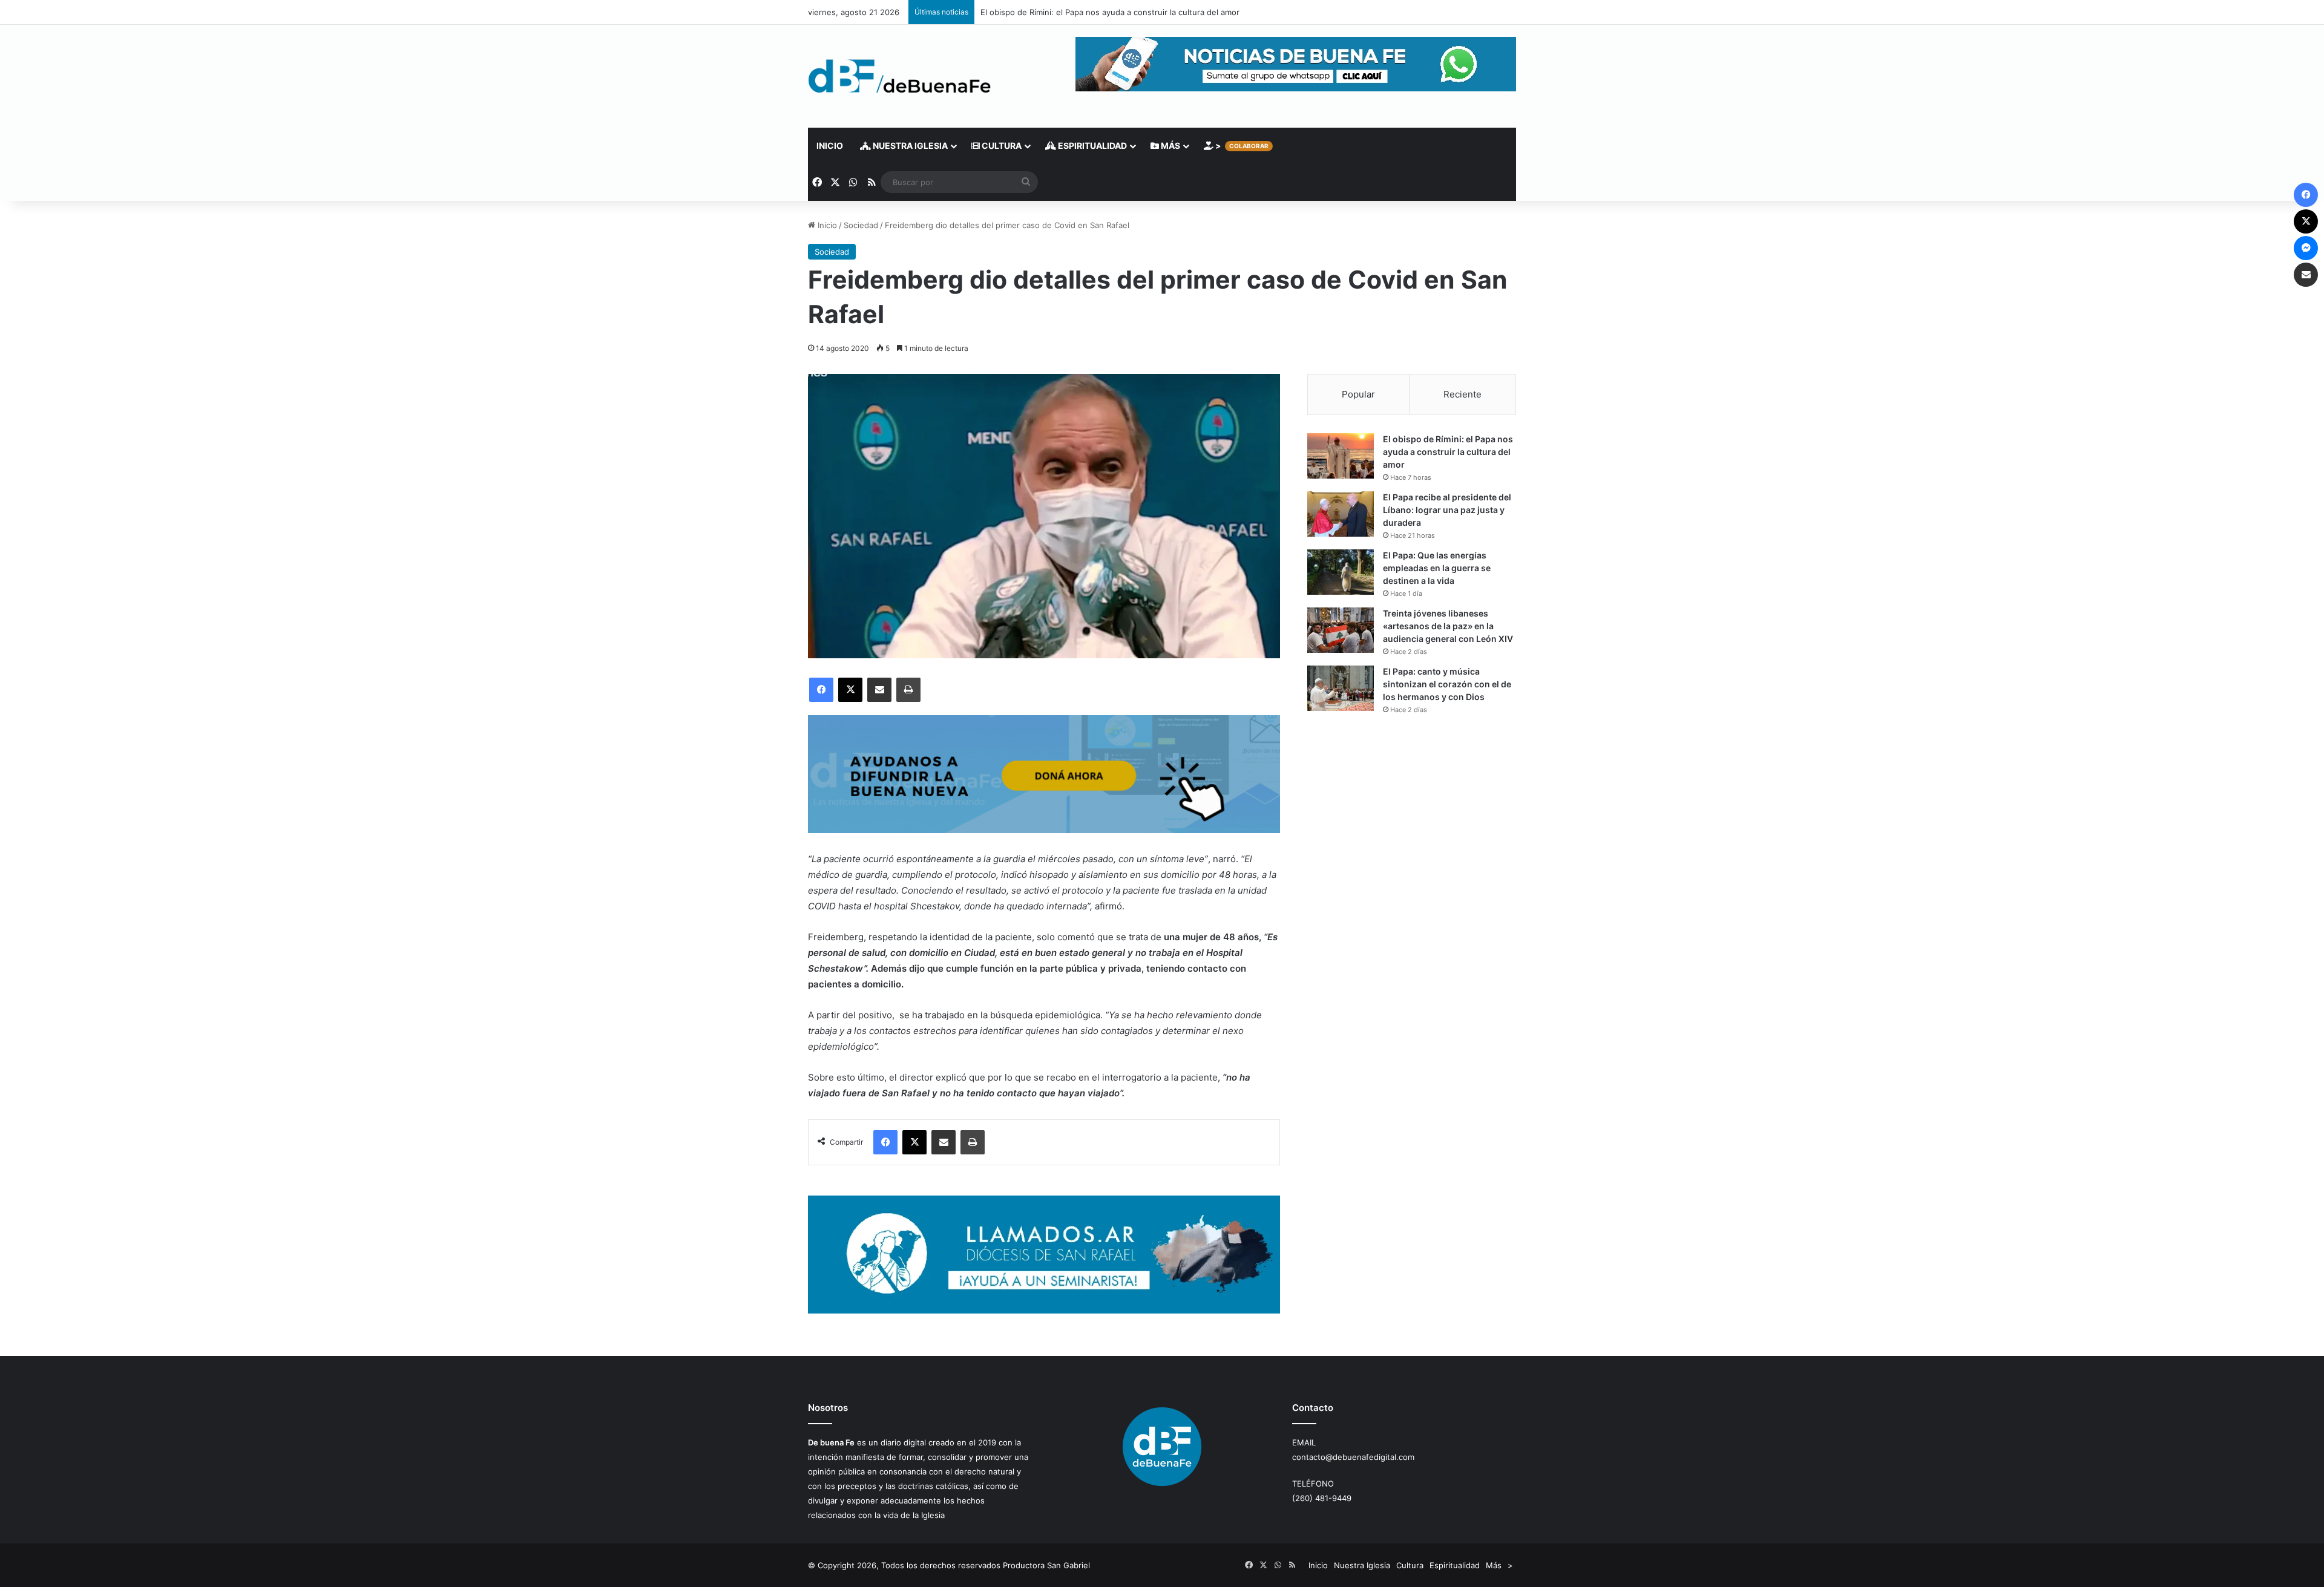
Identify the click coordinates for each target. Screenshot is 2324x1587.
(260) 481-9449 (1322, 1498)
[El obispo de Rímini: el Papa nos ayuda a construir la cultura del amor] (1341, 456)
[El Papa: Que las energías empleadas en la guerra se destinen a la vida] (1341, 572)
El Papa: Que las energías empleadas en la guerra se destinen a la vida (1437, 568)
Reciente (1462, 394)
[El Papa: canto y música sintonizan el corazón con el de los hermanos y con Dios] (1341, 688)
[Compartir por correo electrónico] (879, 690)
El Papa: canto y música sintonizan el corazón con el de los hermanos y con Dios (1447, 684)
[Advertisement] (1412, 830)
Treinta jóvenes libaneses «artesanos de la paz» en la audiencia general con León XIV (1448, 626)
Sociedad (861, 225)
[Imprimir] (908, 690)
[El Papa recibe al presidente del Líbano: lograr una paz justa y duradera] (1341, 514)
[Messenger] (2306, 248)
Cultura (1001, 146)
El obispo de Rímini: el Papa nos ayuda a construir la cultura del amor (1110, 12)
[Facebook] (821, 690)
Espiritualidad (1091, 146)
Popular (1358, 394)
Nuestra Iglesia (909, 146)
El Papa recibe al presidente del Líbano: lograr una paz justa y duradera (1447, 510)
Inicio (830, 146)
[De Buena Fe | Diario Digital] (900, 76)
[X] (850, 690)
